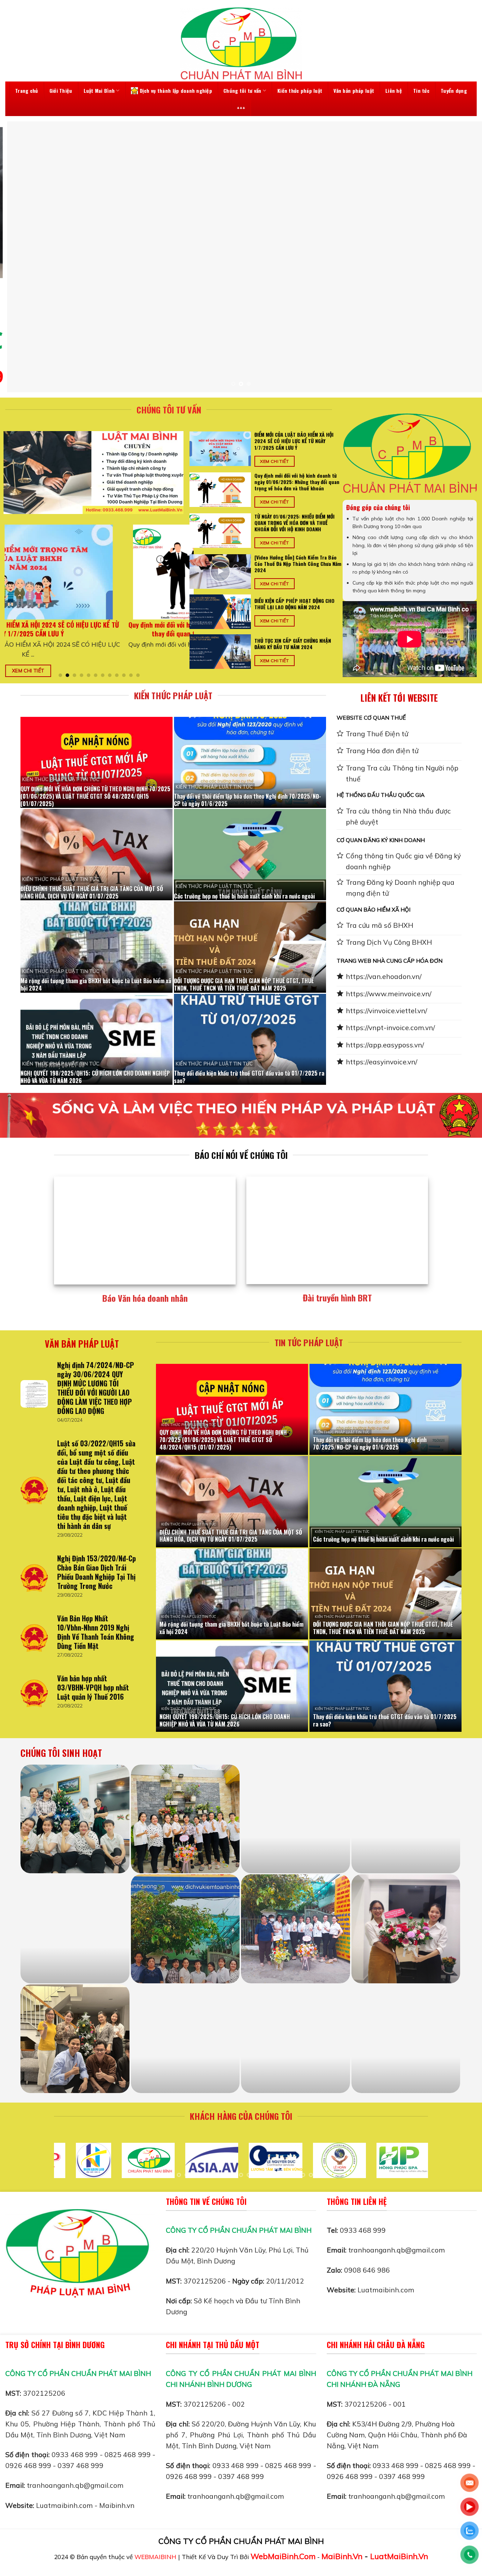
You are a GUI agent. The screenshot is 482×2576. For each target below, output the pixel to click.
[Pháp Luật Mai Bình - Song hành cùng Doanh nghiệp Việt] (241, 43)
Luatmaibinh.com (386, 2290)
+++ (241, 108)
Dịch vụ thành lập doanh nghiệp (176, 90)
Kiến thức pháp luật (300, 90)
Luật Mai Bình (99, 90)
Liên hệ (394, 90)
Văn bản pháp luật (354, 90)
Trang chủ (27, 90)
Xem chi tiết (35, 670)
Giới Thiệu (61, 90)
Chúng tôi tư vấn (242, 90)
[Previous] (19, 257)
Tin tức (421, 90)
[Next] (463, 257)
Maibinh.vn (117, 2505)
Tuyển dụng (454, 90)
